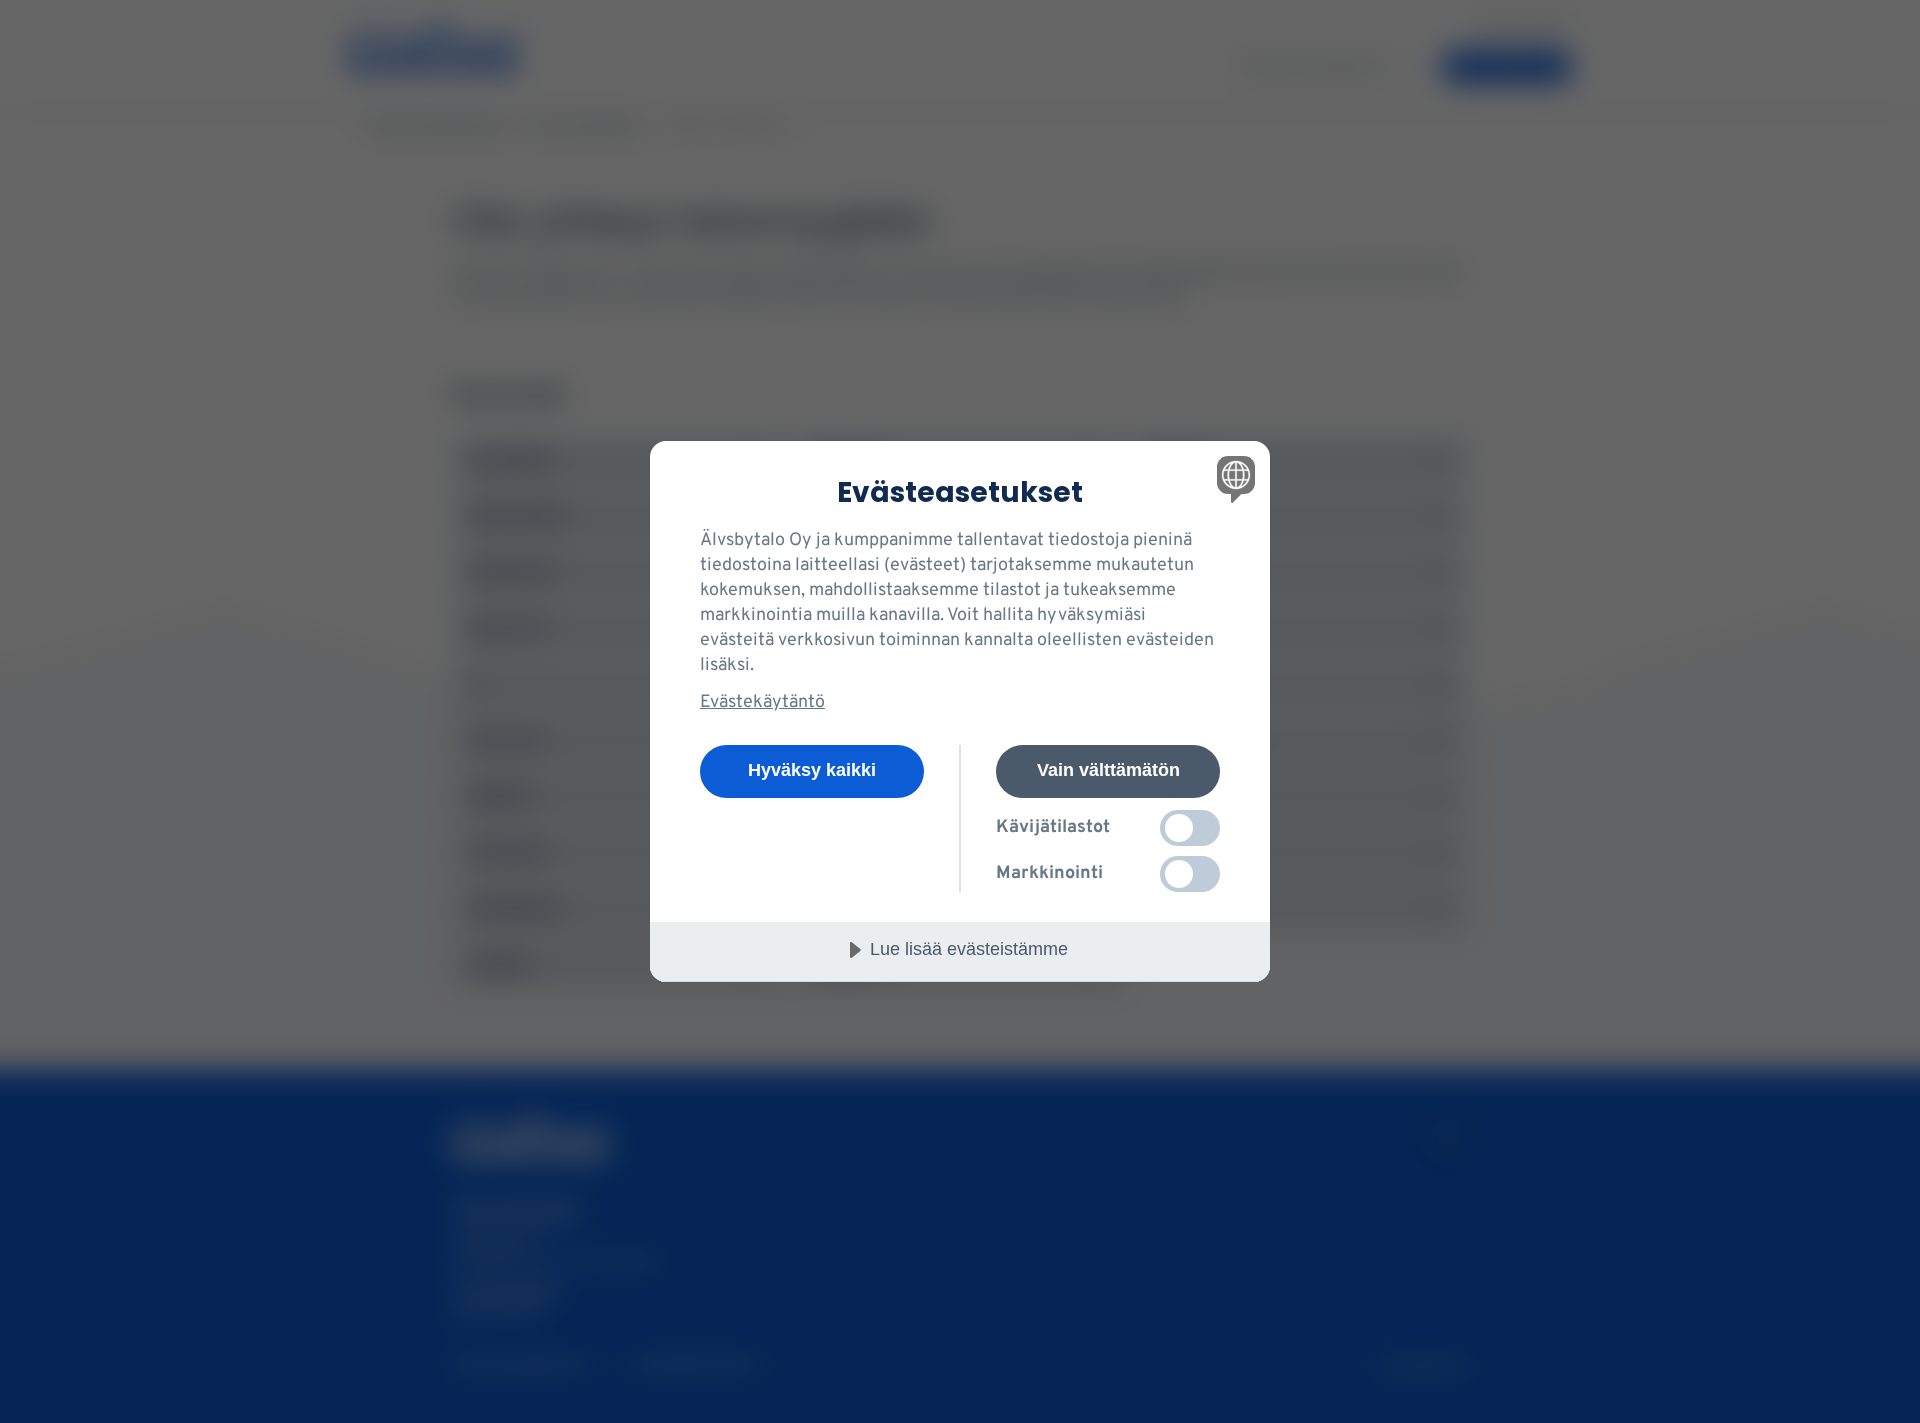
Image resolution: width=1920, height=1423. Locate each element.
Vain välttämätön (1108, 770)
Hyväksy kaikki (812, 770)
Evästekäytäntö (762, 702)
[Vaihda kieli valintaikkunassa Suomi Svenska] (1232, 478)
